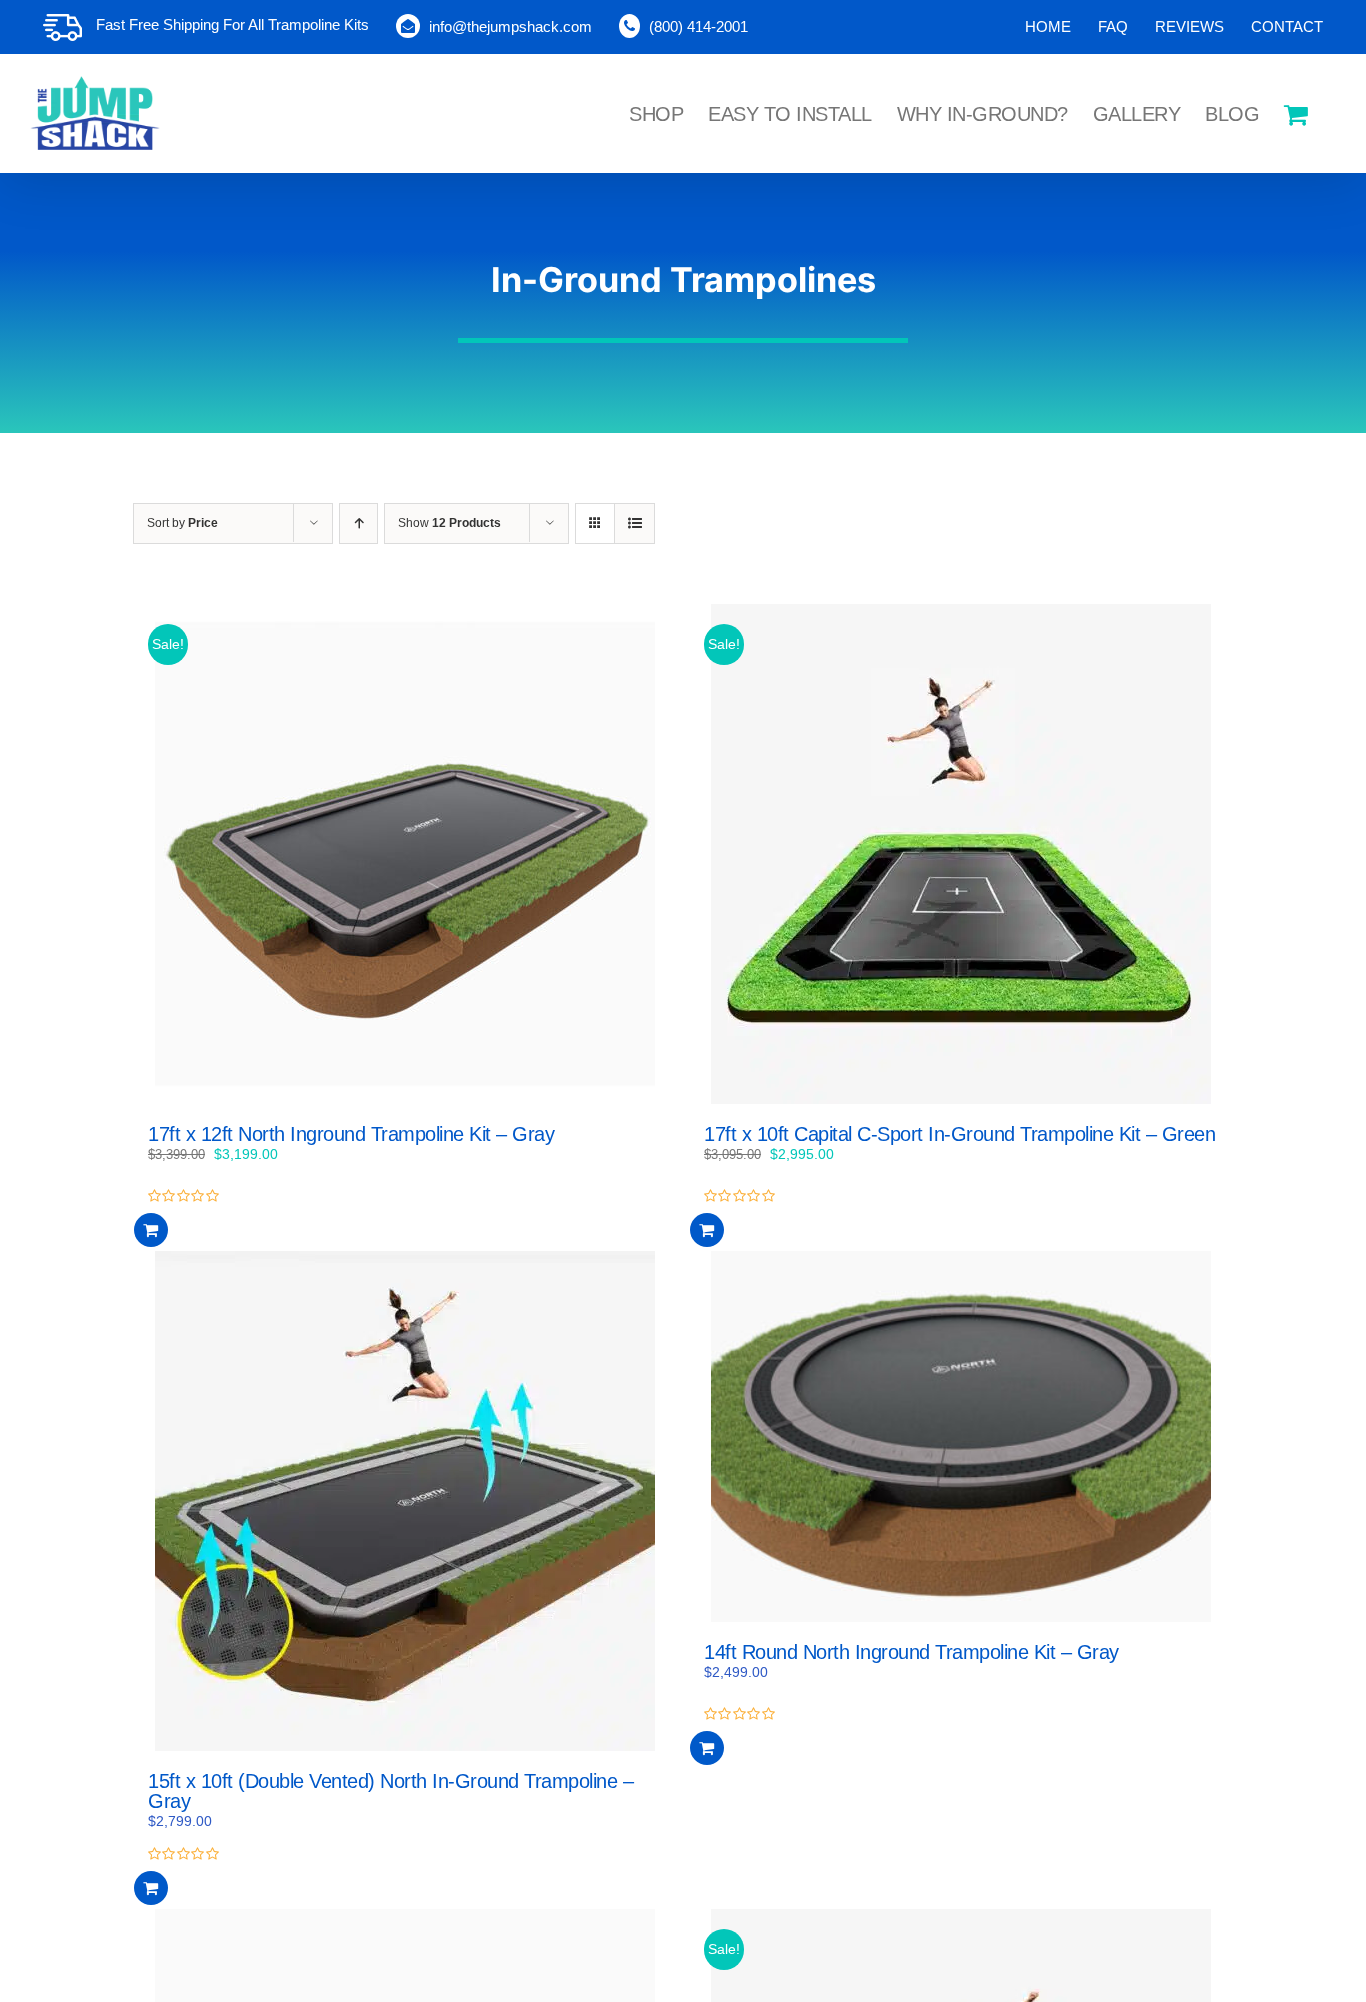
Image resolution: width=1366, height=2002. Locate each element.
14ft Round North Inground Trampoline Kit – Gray (911, 1652)
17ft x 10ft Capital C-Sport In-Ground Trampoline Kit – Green (959, 1134)
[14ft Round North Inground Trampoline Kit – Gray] (961, 1436)
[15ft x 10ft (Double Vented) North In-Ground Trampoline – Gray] (405, 1501)
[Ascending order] (358, 523)
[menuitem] (1048, 27)
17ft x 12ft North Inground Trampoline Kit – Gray (351, 1134)
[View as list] (634, 523)
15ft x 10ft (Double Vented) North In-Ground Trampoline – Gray (390, 1791)
